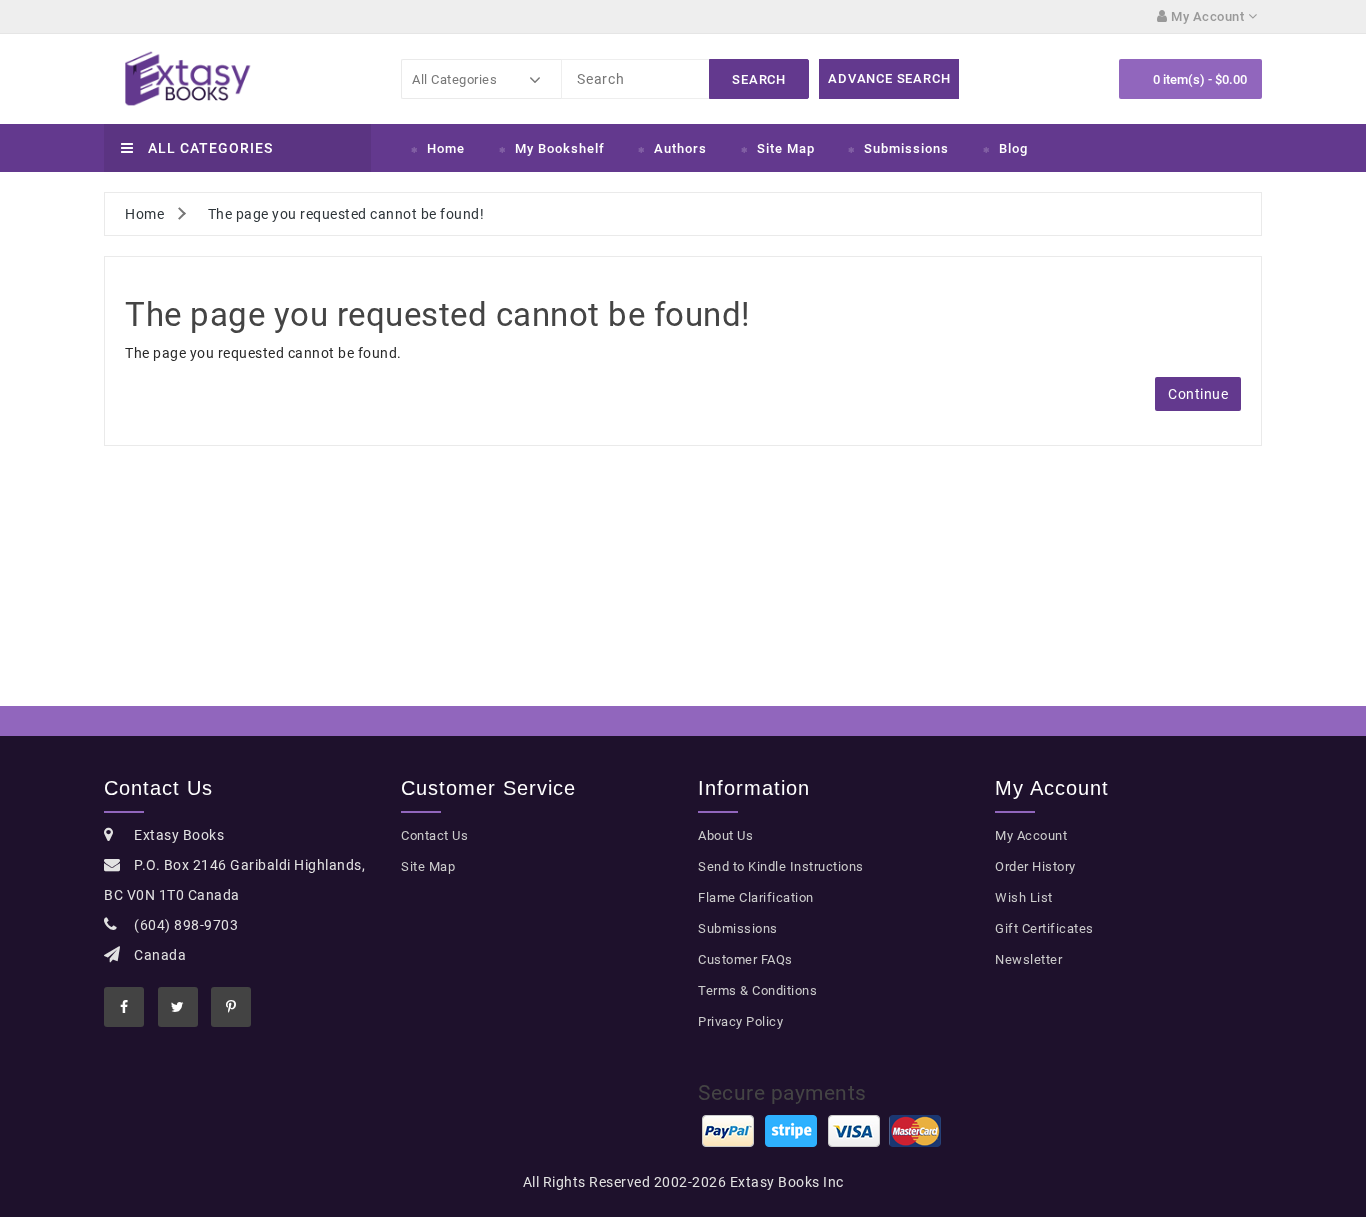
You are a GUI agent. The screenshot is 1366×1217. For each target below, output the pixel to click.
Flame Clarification (756, 897)
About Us (725, 835)
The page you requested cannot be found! (346, 214)
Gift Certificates (1044, 928)
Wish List (1024, 897)
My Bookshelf (560, 148)
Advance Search (889, 78)
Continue (1198, 394)
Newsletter (1028, 959)
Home (446, 148)
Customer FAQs (745, 959)
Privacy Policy (740, 1021)
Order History (1035, 866)
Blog (1013, 148)
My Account (1031, 835)
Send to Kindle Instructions (781, 866)
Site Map (786, 148)
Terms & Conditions (757, 990)
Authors (680, 148)
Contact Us (434, 835)
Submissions (906, 148)
